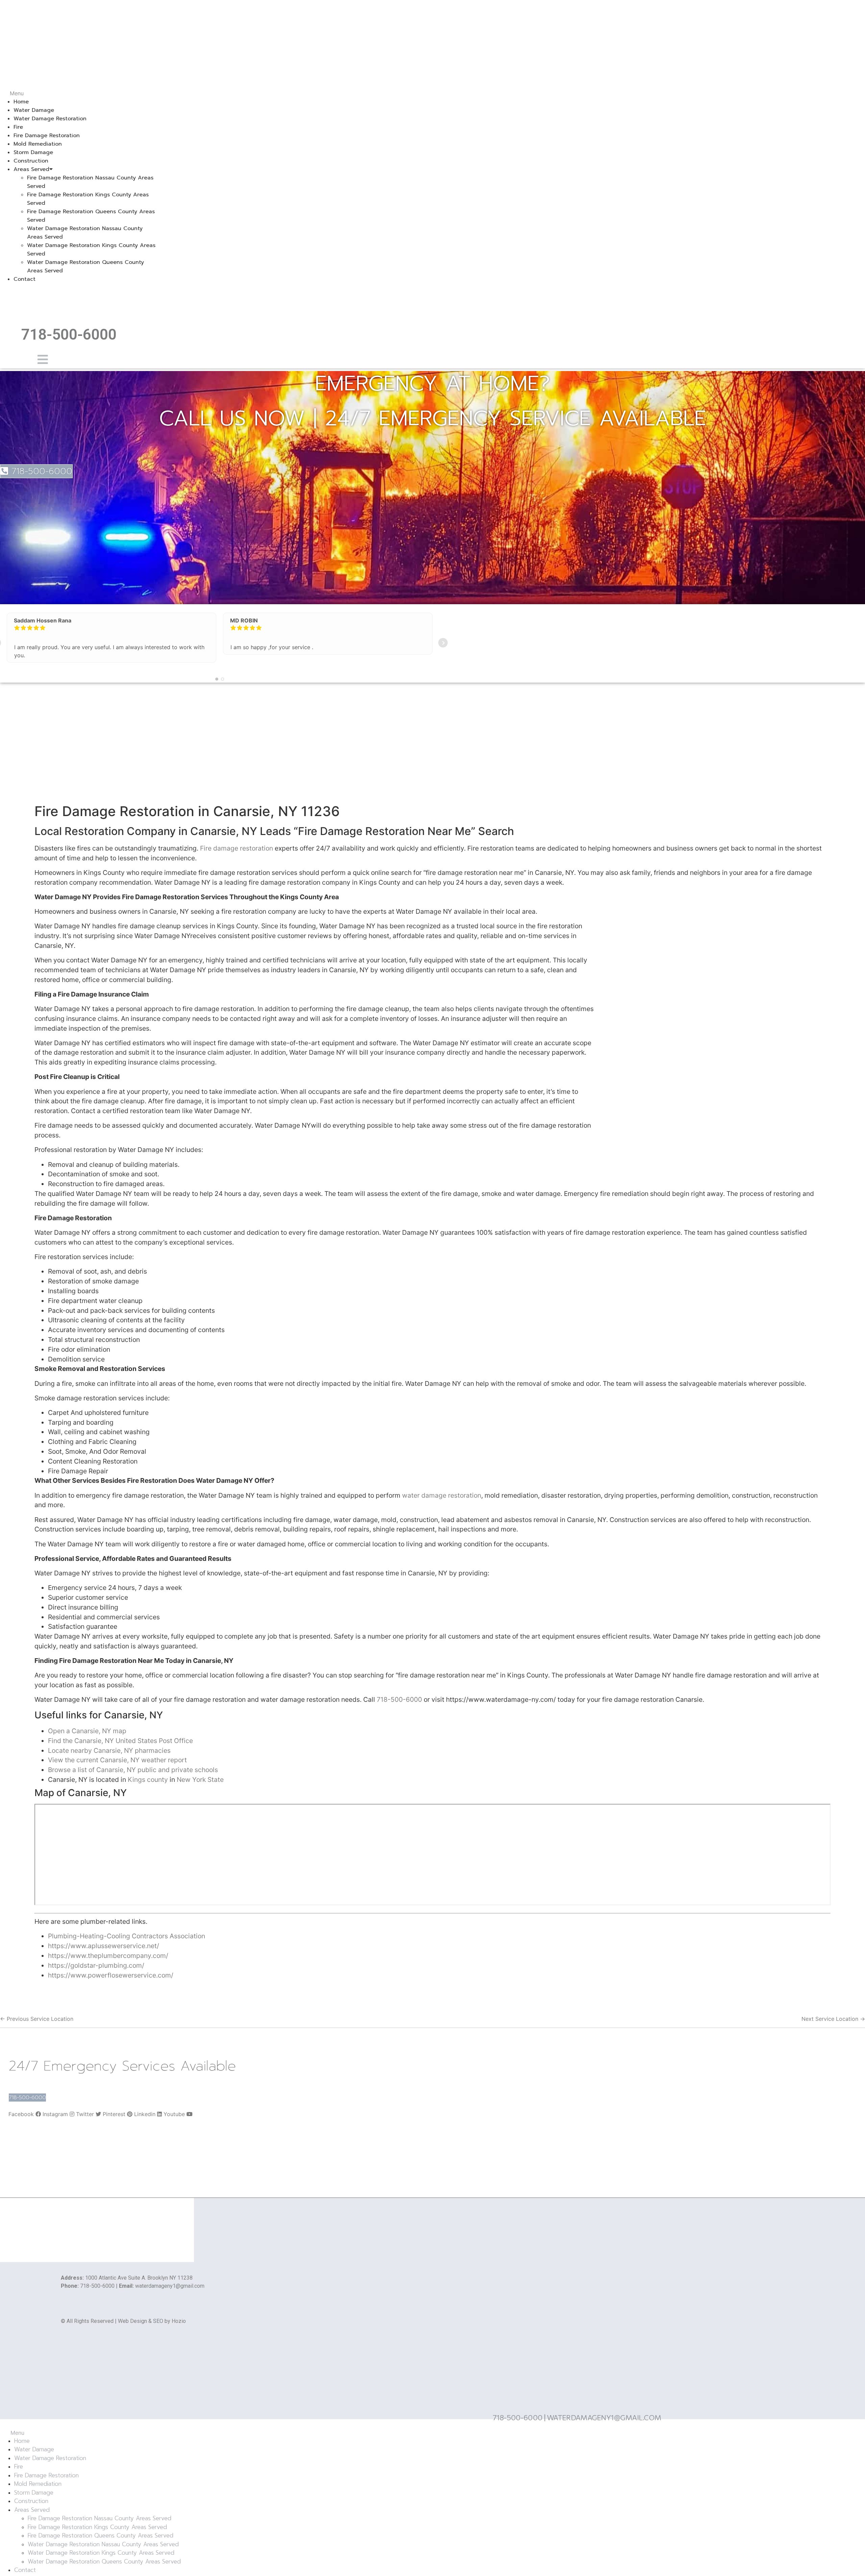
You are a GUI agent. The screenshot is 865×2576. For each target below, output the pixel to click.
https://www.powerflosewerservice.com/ (111, 1975)
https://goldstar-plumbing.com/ (96, 1965)
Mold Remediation (38, 144)
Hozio (179, 2321)
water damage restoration (442, 1495)
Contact (24, 279)
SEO (158, 2321)
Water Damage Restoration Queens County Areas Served (104, 2561)
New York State (200, 1780)
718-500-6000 (69, 335)
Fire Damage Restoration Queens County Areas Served (101, 2535)
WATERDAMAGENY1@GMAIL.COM (604, 2417)
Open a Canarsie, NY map (87, 1731)
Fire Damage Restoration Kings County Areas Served (97, 2527)
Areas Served (31, 169)
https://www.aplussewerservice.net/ (104, 1946)
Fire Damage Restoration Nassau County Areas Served (100, 2518)
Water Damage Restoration (50, 119)
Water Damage (34, 110)
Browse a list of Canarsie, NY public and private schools (133, 1770)
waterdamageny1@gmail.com (170, 2286)
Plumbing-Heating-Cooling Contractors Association (127, 1936)
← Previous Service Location (37, 2019)
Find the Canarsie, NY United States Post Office (120, 1741)
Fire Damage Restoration (47, 136)
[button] (79, 93)
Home (21, 102)
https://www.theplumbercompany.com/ (108, 1956)
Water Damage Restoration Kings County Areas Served (101, 2553)
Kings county (148, 1780)
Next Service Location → (833, 2019)
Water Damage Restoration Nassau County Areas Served (103, 2544)
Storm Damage (33, 152)
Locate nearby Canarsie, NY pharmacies (109, 1750)
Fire (18, 127)
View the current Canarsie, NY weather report (117, 1760)
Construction (31, 161)
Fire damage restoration (237, 848)
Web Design (132, 2321)
